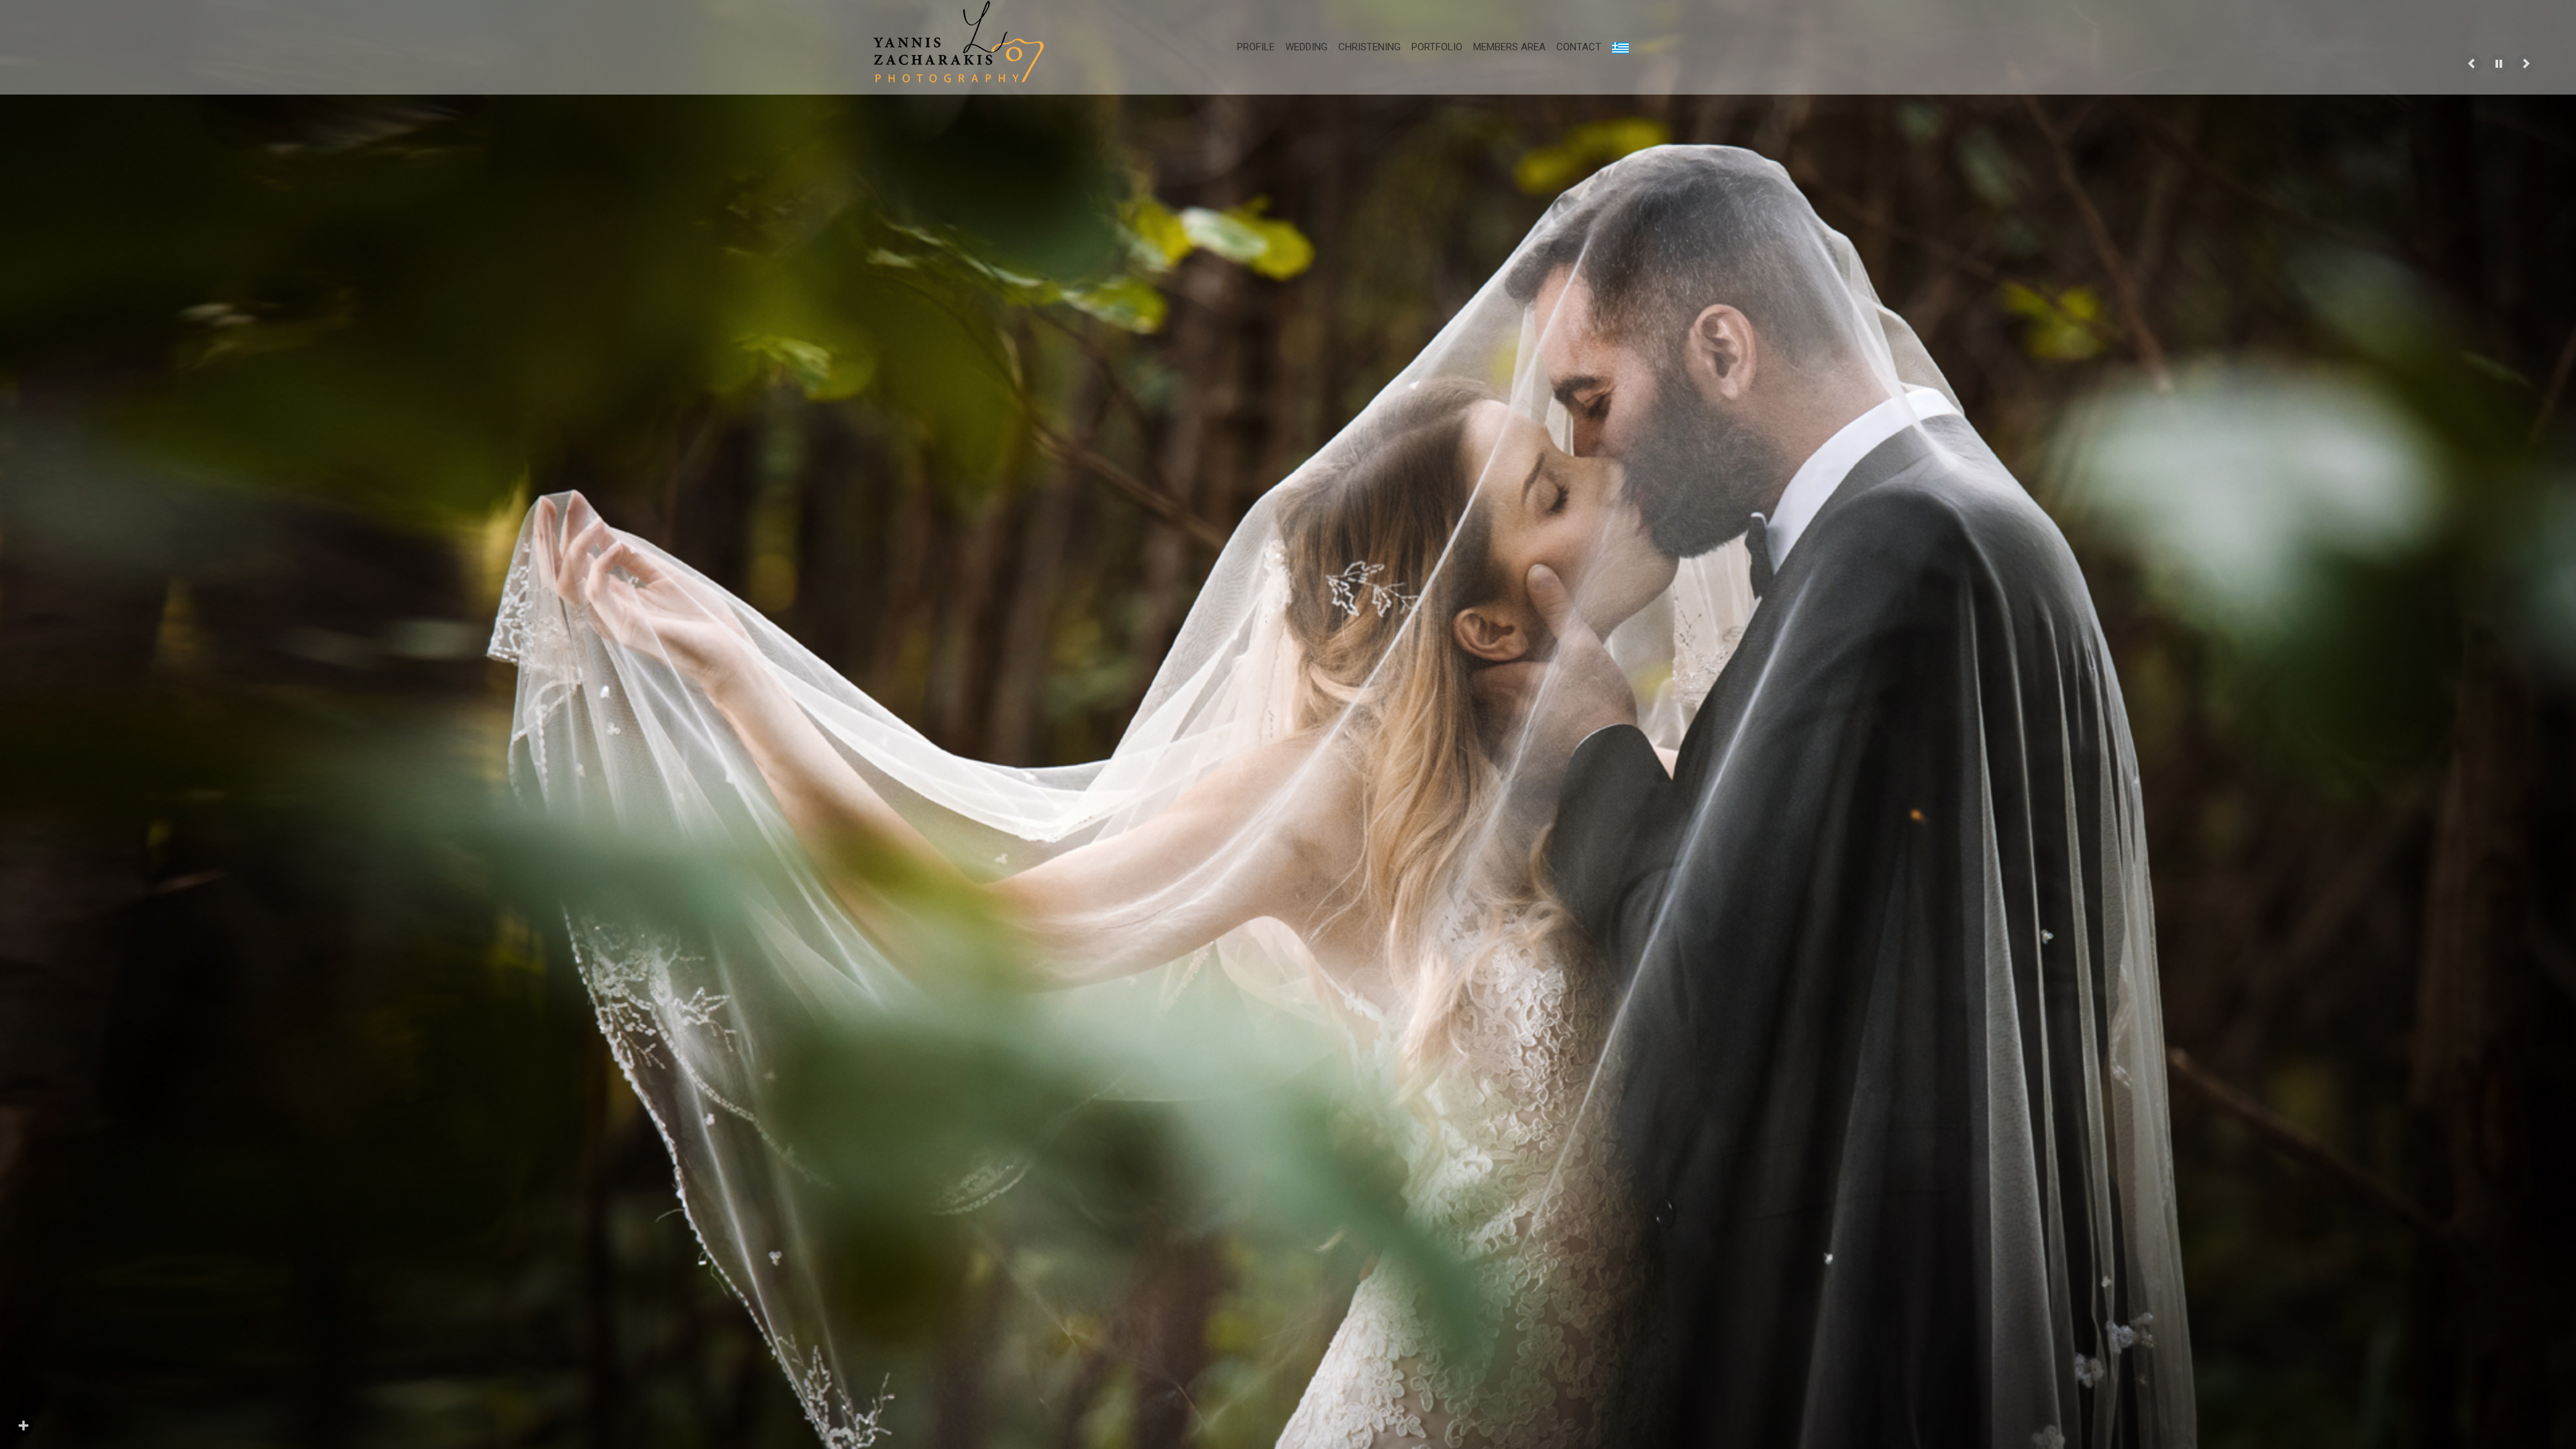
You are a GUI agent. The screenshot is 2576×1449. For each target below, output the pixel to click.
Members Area (1509, 47)
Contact (1579, 47)
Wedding (1306, 47)
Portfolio (1437, 47)
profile (1256, 47)
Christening (1370, 47)
